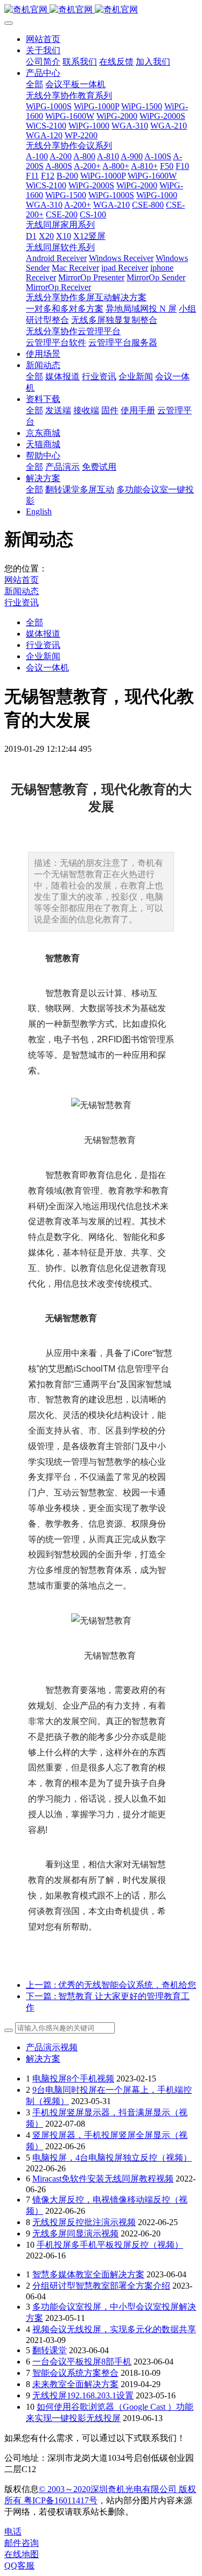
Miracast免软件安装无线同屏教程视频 (103, 2179)
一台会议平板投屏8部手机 (82, 2362)
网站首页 (43, 39)
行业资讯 (22, 602)
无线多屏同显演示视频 (75, 2233)
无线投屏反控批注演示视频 (84, 2222)
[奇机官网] (101, 10)
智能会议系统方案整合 (75, 2373)
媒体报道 (43, 634)
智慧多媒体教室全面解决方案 (88, 2274)
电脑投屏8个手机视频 (73, 2079)
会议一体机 (47, 668)
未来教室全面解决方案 (75, 2384)
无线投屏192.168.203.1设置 (83, 2395)
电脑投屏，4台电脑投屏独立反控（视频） (112, 2158)
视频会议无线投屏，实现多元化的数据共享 (114, 2329)
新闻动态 (22, 591)
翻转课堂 (50, 2350)
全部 (34, 84)
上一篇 (111, 1985)
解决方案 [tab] (43, 2059)
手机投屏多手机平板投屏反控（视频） (110, 2245)
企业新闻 (43, 656)
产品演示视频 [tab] (52, 2047)
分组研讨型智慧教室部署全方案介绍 (101, 2286)
